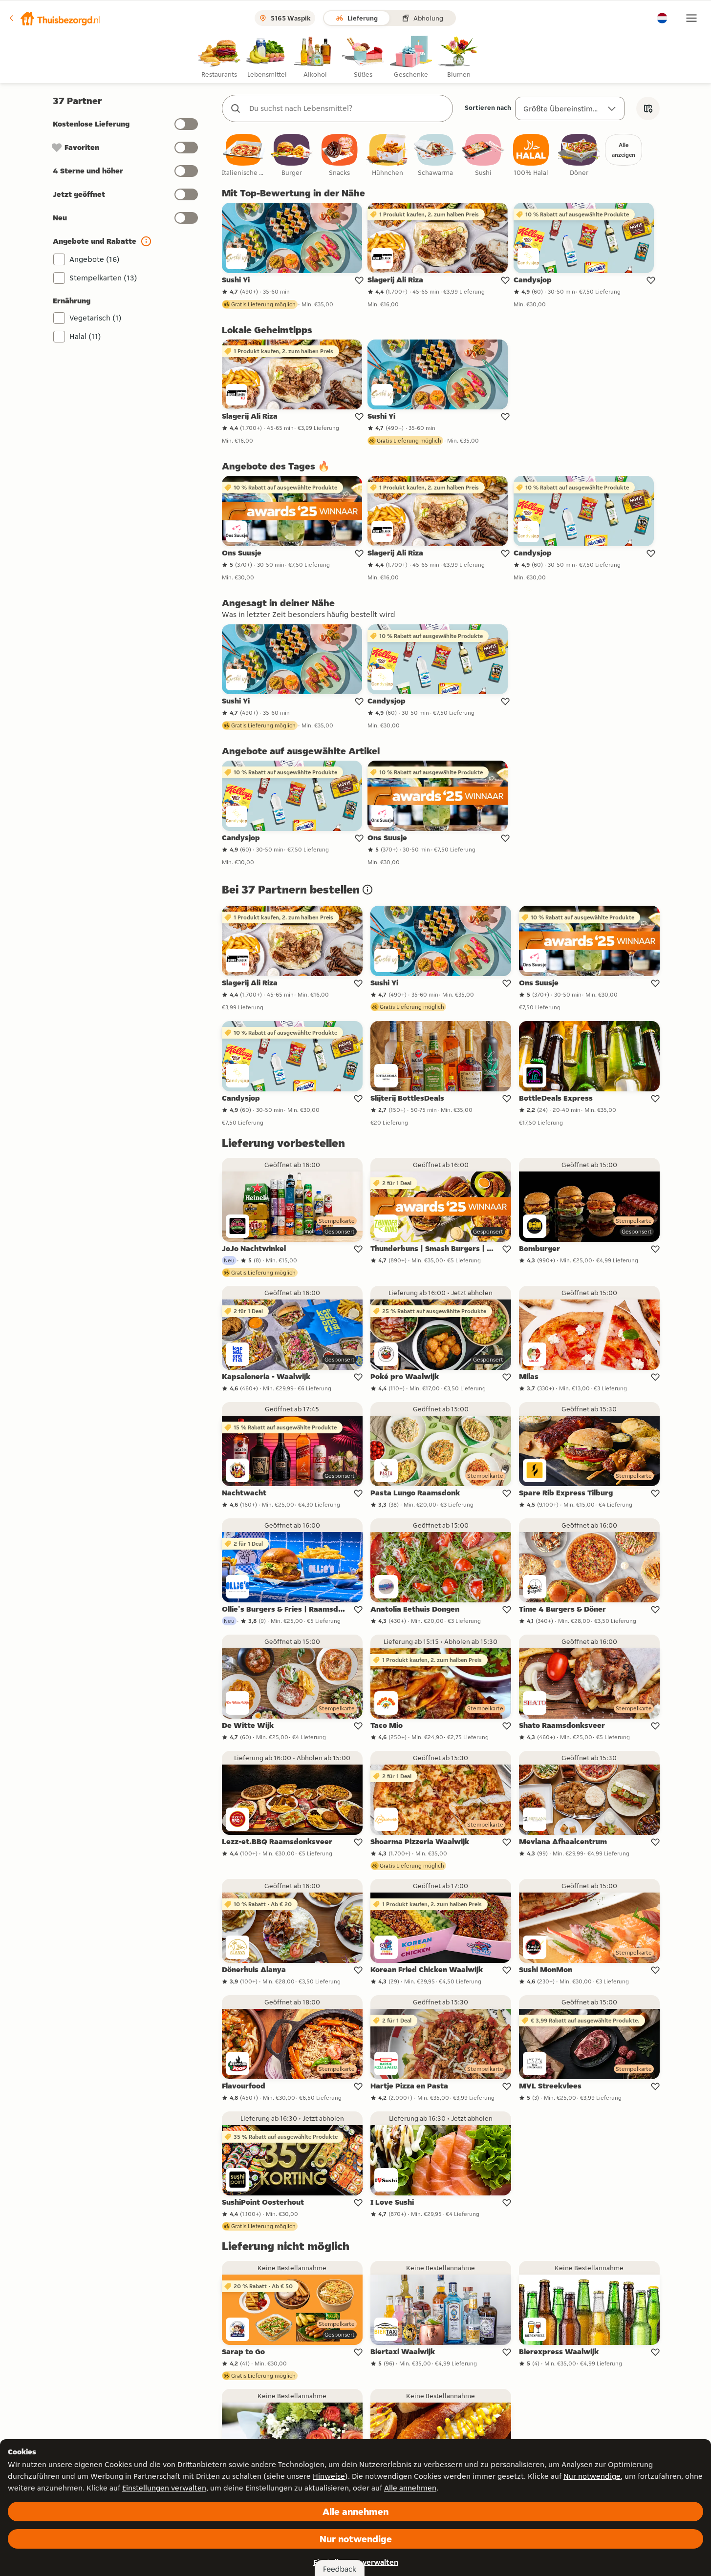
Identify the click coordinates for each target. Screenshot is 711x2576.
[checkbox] (244, 156)
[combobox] (347, 108)
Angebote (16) (95, 259)
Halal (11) (85, 336)
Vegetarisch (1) (96, 318)
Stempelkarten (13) (103, 278)
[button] (54, 18)
